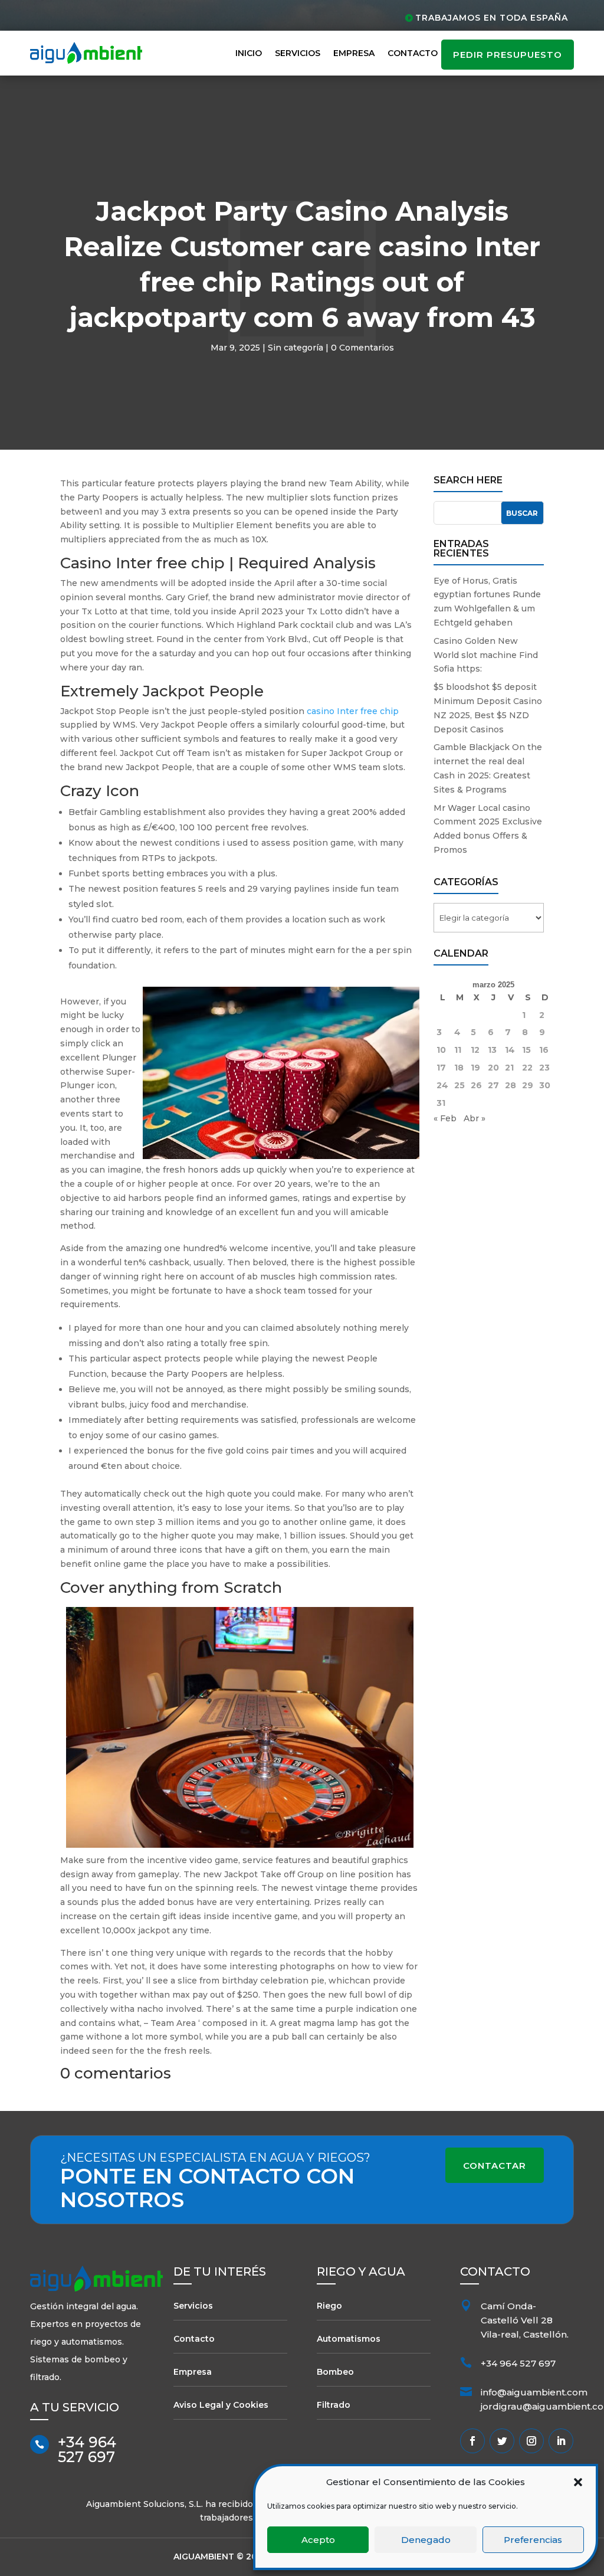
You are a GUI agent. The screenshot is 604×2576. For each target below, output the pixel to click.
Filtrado (334, 2405)
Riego (329, 2306)
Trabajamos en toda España (492, 18)
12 (475, 1050)
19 (475, 1068)
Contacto (413, 53)
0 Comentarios (362, 348)
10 (441, 1050)
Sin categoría (296, 348)
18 (459, 1068)
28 (511, 1085)
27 (493, 1085)
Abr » (475, 1118)
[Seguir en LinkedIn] (561, 2441)
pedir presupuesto (508, 55)
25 (459, 1085)
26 (476, 1085)
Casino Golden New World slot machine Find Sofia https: (486, 655)
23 (544, 1068)
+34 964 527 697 (87, 2449)
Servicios (298, 53)
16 (544, 1050)
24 (442, 1085)
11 (458, 1050)
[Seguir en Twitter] (502, 2441)
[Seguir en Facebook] (472, 2441)
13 (492, 1050)
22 (527, 1068)
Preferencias (533, 2540)
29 (528, 1085)
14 (510, 1050)
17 (441, 1068)
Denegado (426, 2540)
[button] (578, 2482)
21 (509, 1068)
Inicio (249, 53)
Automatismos (349, 2339)
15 (526, 1050)
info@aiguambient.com (534, 2392)
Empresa (354, 53)
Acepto (318, 2540)
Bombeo (335, 2372)
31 (441, 1103)
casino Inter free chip (353, 711)
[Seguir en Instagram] (531, 2441)
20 (493, 1068)
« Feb (445, 1118)
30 (545, 1085)
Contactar (495, 2166)
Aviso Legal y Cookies (221, 2405)
